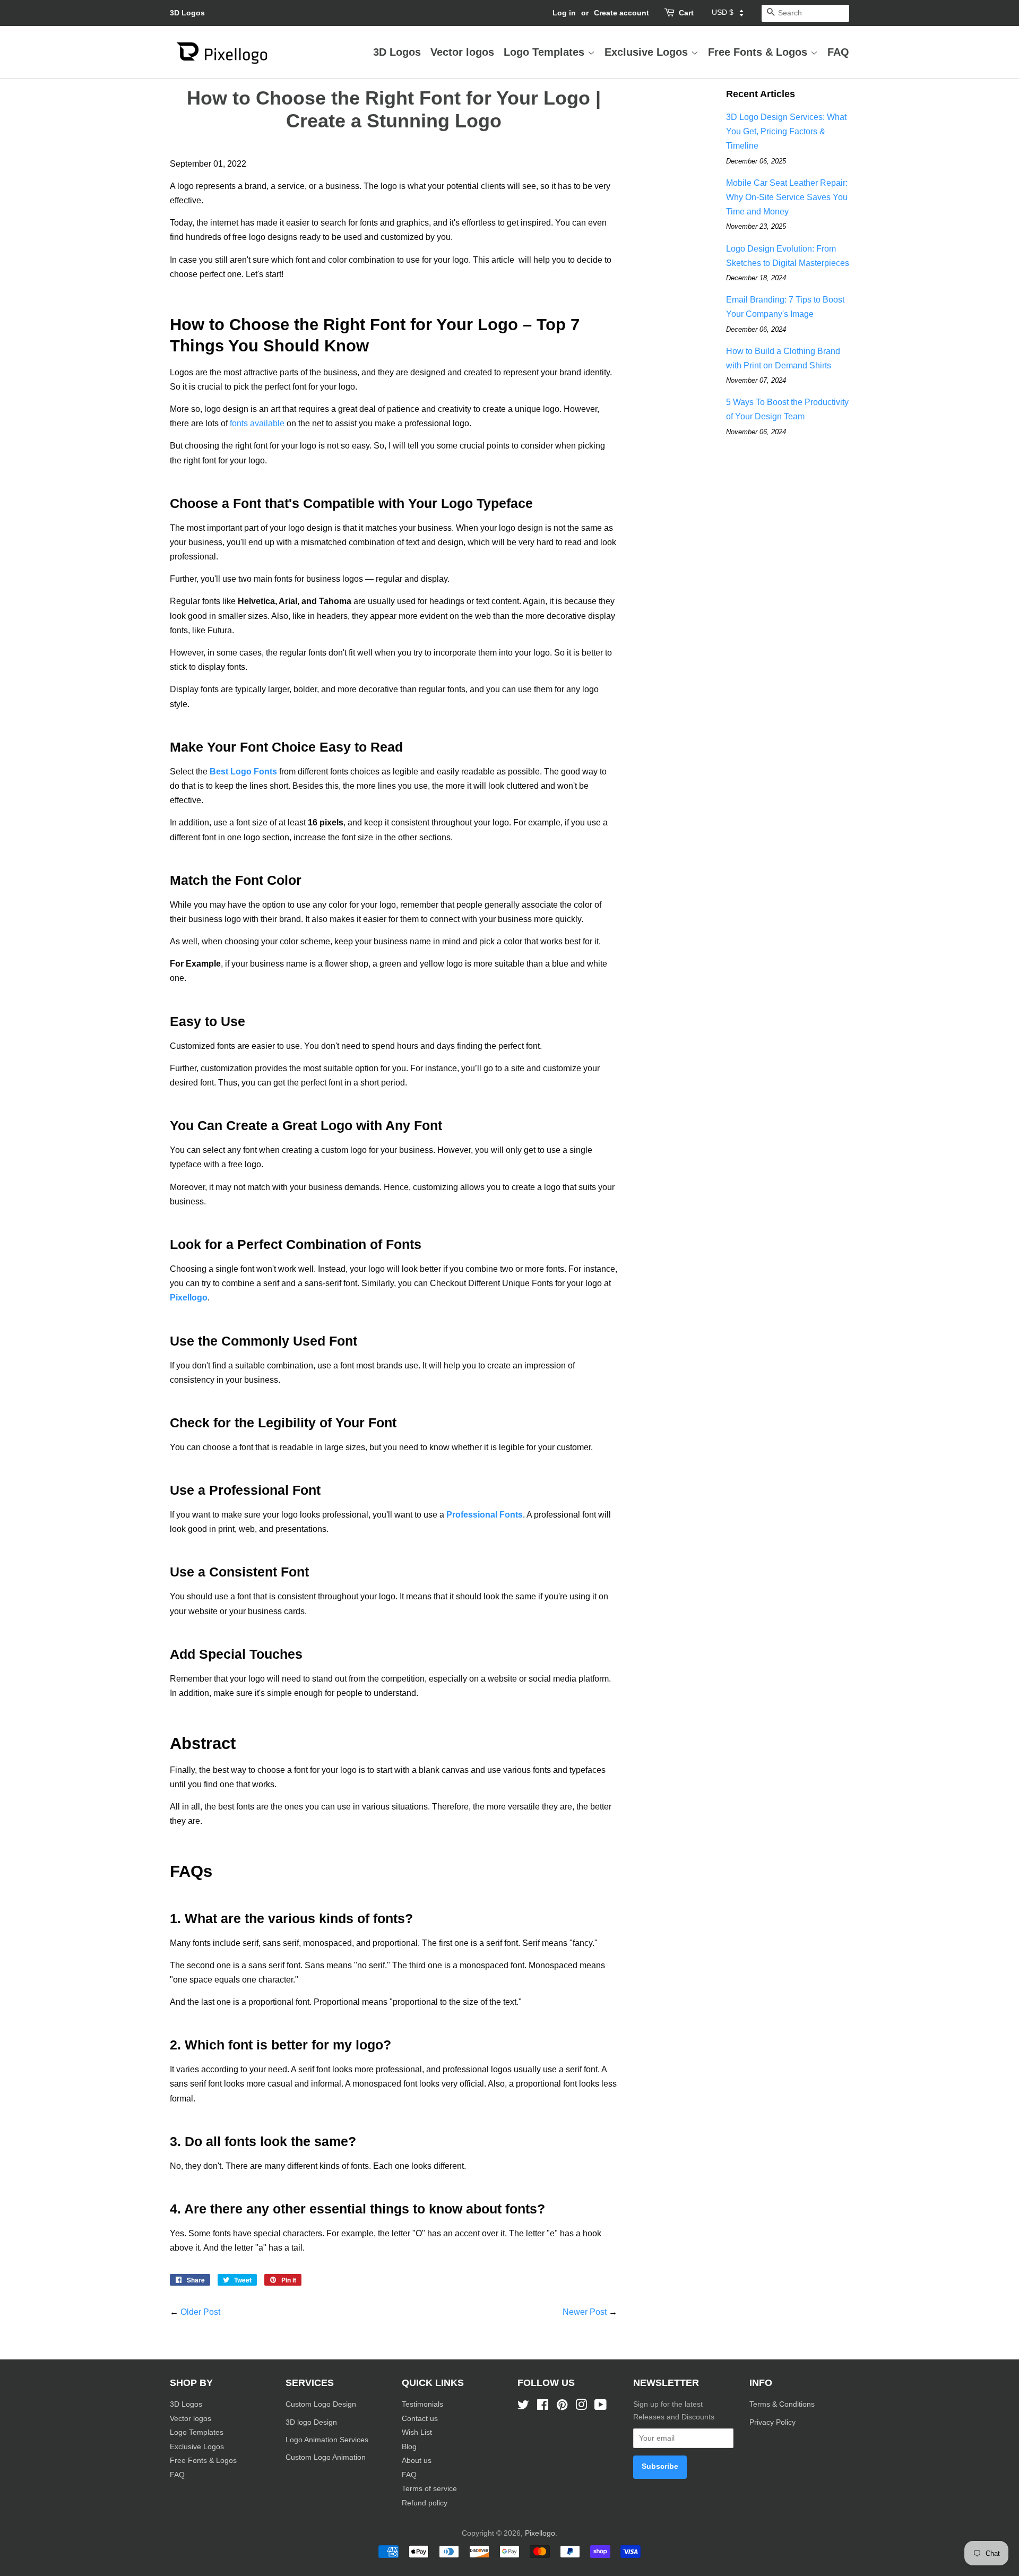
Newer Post (585, 2312)
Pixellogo (540, 2533)
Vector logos (462, 52)
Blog (409, 2447)
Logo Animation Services (327, 2440)
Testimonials (422, 2404)
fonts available (256, 423)
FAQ (838, 52)
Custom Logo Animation (326, 2457)
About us (417, 2461)
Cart (686, 13)
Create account (621, 13)
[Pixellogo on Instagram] (581, 2407)
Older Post (200, 2312)
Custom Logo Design (321, 2404)
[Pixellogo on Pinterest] (562, 2407)
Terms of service (429, 2489)
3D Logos (187, 13)
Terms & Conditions (782, 2404)
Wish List (417, 2432)
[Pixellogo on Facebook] (543, 2407)
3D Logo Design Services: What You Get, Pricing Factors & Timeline (786, 131)
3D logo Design (311, 2422)
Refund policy (425, 2503)
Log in (564, 13)
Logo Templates (546, 52)
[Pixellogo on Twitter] (523, 2407)
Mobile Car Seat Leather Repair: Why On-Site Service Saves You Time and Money (787, 197)
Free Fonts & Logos (759, 52)
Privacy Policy (774, 2422)
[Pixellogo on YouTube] (601, 2407)
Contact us (420, 2419)
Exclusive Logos (648, 52)
